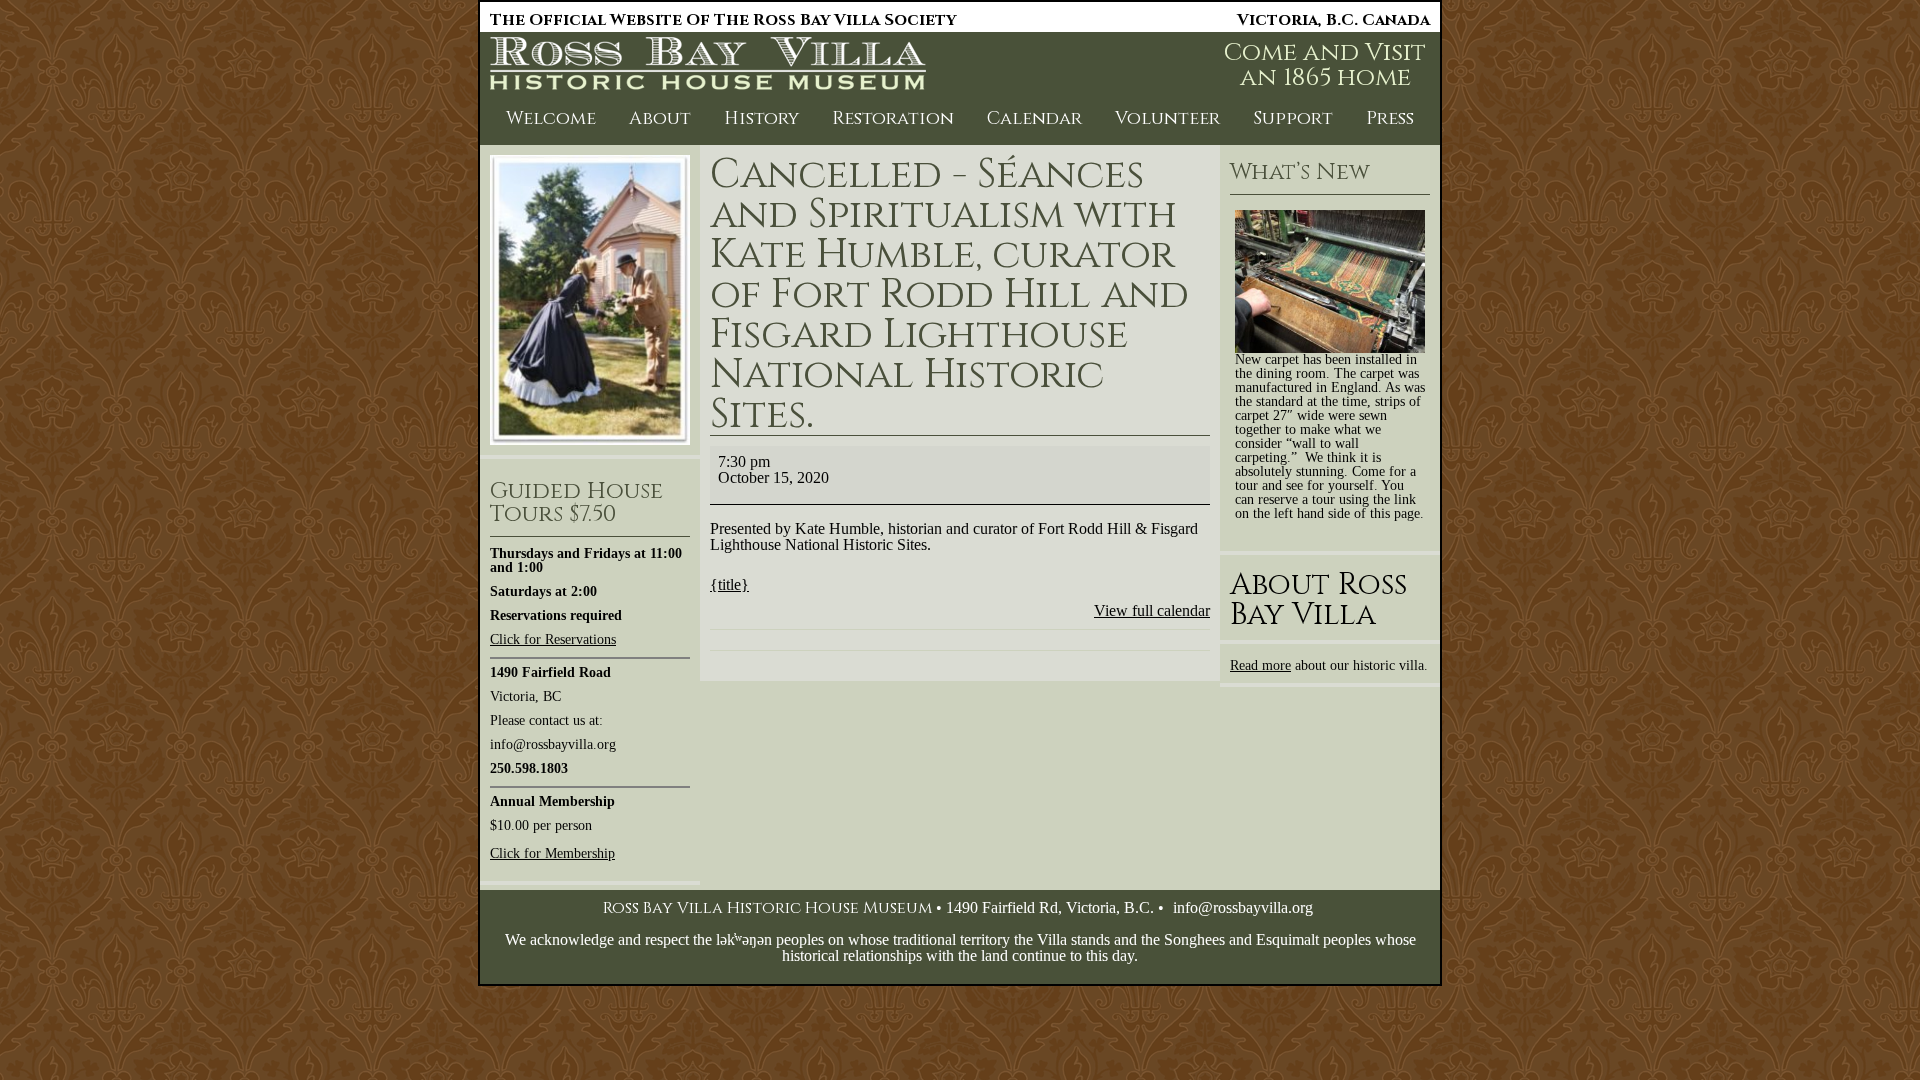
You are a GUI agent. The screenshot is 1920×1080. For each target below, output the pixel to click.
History (761, 118)
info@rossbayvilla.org (1243, 907)
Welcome (551, 118)
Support (1293, 118)
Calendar (1034, 118)
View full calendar (1152, 610)
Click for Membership (552, 853)
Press (1390, 118)
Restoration (893, 118)
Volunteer (1167, 118)
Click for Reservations (553, 639)
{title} (729, 584)
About (660, 118)
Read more (1260, 665)
